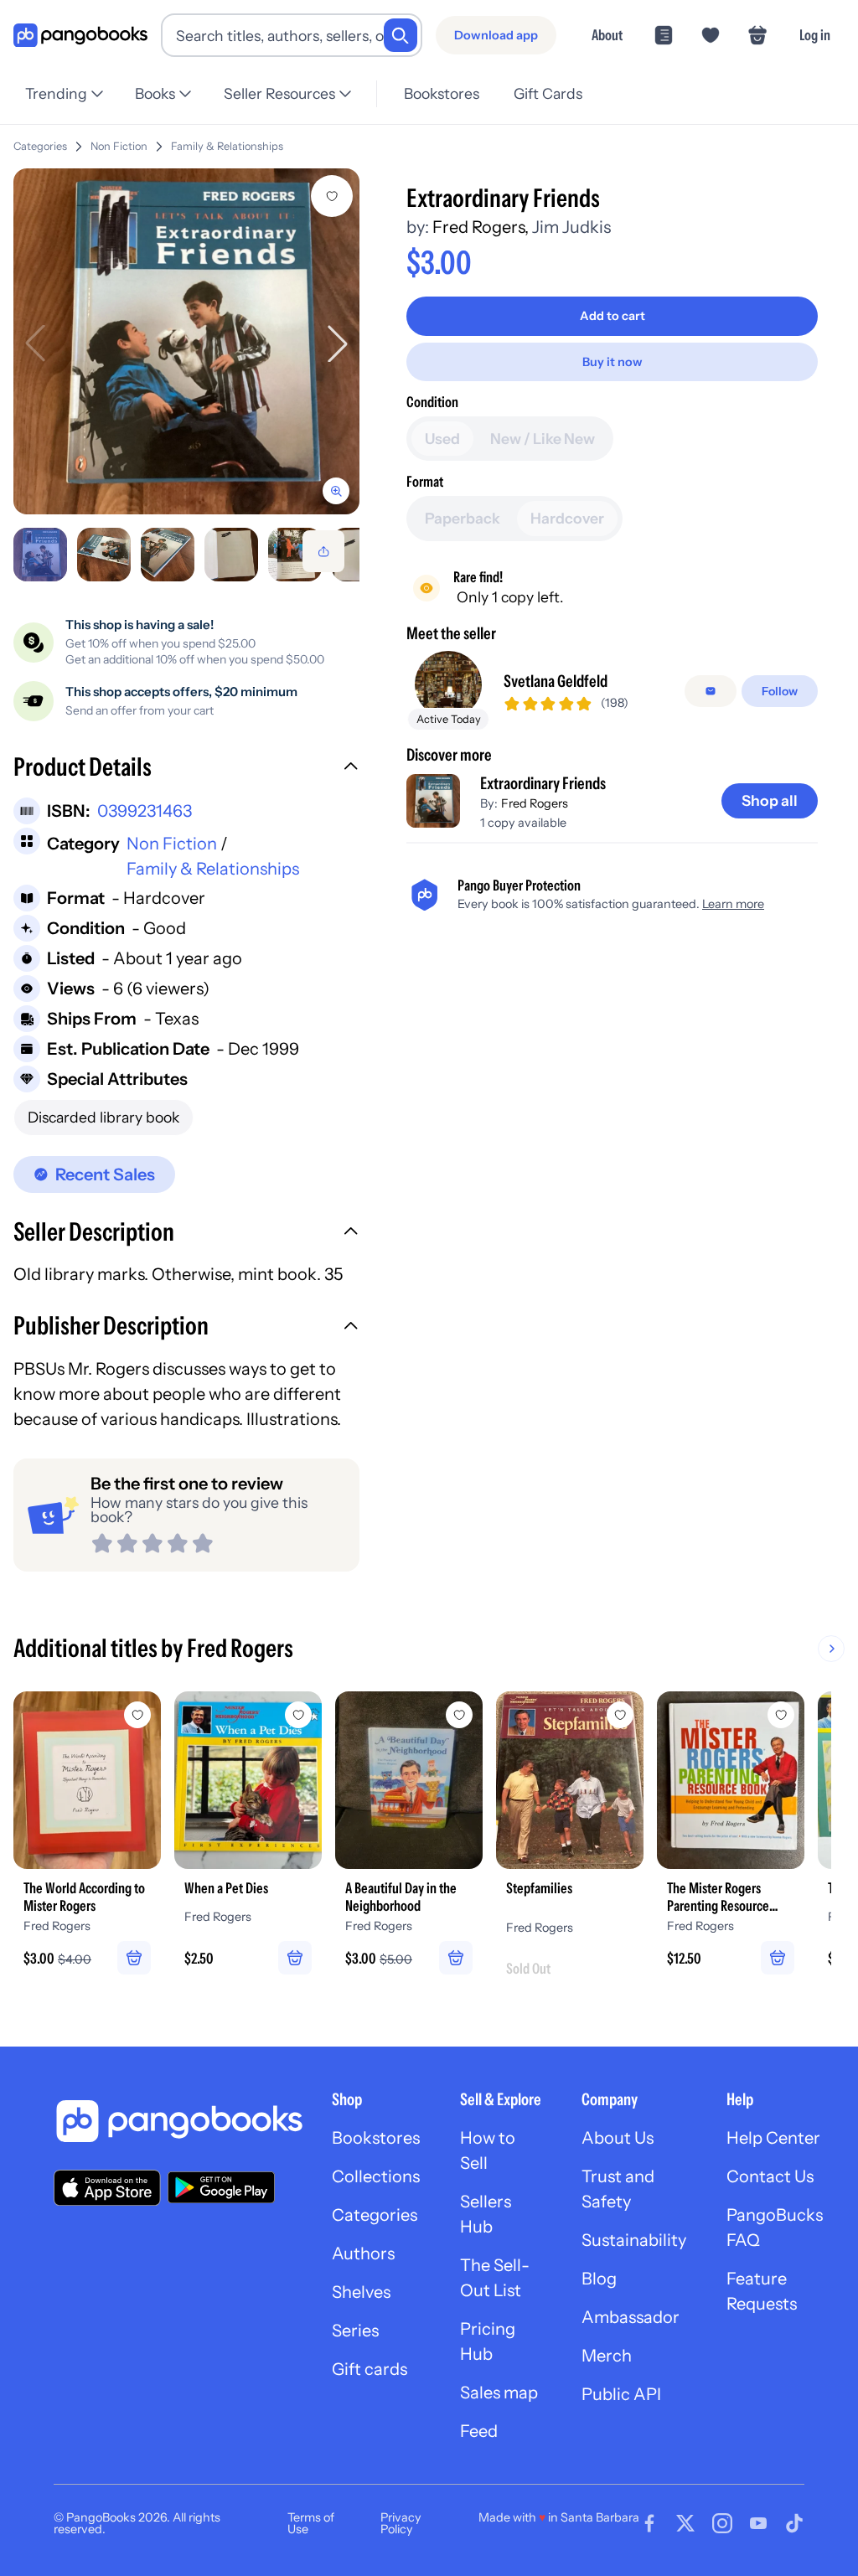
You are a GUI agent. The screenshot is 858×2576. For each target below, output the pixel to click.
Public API (621, 2394)
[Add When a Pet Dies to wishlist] (298, 1715)
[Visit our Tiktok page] (794, 2523)
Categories (40, 146)
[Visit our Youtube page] (758, 2523)
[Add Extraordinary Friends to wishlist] (332, 196)
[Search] (401, 35)
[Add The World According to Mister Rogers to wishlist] (137, 1715)
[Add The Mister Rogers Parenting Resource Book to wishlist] (781, 1715)
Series (355, 2331)
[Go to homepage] (80, 36)
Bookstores (442, 93)
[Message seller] (711, 691)
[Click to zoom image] (186, 341)
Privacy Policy (401, 2523)
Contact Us (770, 2176)
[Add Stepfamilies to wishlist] (620, 1715)
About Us (618, 2138)
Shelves (361, 2292)
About (607, 35)
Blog (599, 2279)
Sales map (499, 2393)
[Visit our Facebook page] (649, 2523)
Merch (607, 2356)
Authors (363, 2253)
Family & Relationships (227, 146)
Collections (376, 2176)
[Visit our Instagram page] (722, 2523)
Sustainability (634, 2240)
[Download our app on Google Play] (221, 2187)
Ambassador (631, 2317)
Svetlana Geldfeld (556, 681)
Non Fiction (119, 146)
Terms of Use (311, 2523)
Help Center (773, 2138)
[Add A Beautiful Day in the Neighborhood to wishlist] (459, 1715)
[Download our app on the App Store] (107, 2188)
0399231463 (145, 811)
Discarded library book (103, 1117)
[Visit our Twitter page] (685, 2523)
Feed (479, 2431)
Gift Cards (548, 93)
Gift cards (370, 2369)
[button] (186, 769)
